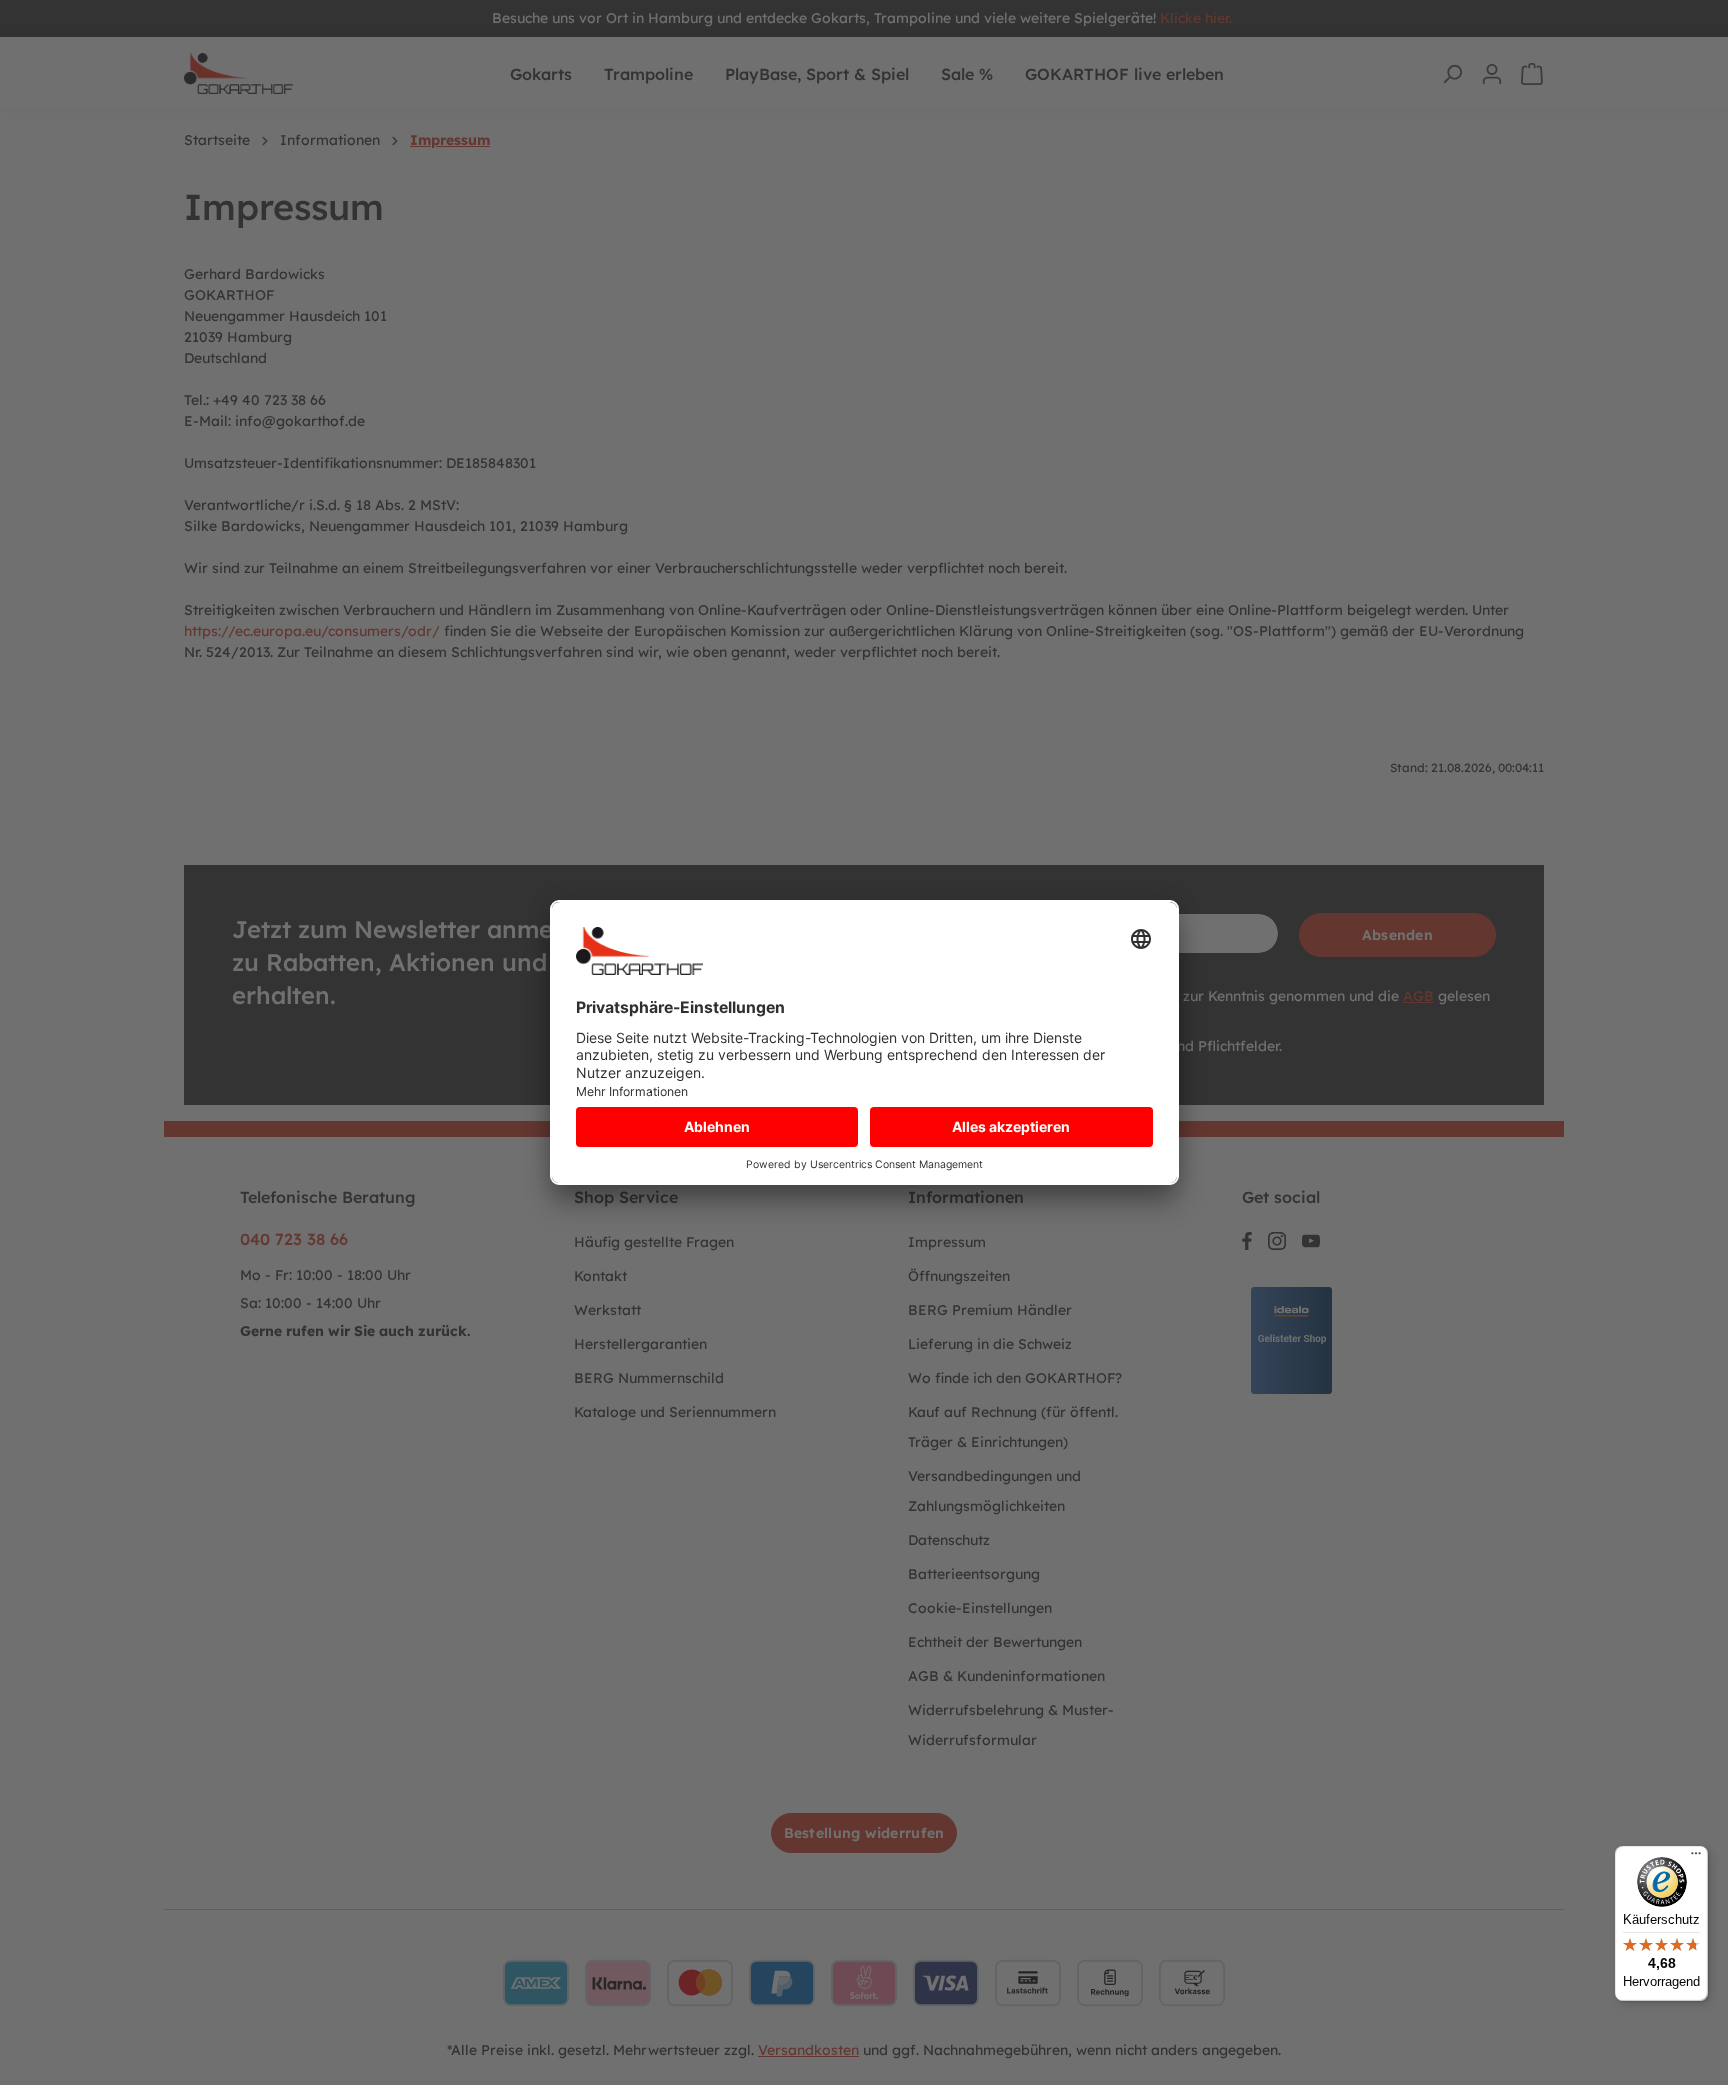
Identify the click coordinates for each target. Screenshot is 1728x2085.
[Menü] (1696, 1858)
